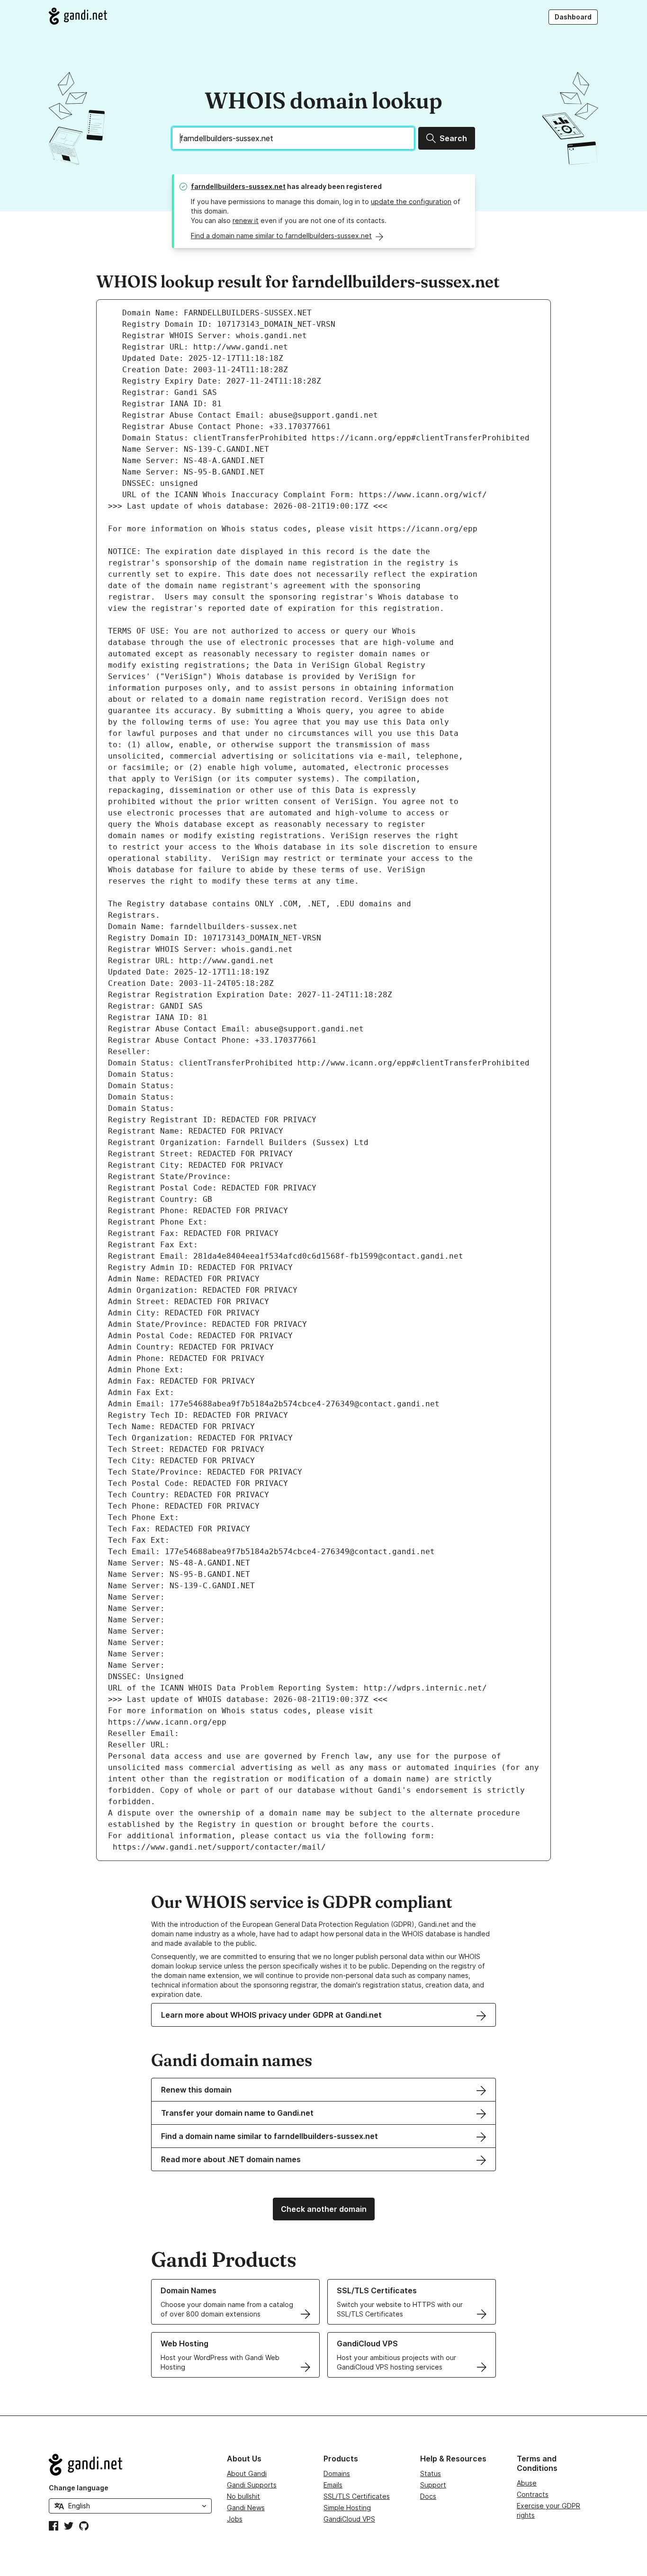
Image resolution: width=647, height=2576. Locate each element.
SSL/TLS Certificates (357, 2496)
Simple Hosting (347, 2508)
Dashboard (573, 17)
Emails (333, 2485)
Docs (428, 2496)
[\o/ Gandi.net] (130, 2465)
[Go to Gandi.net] (78, 16)
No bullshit (243, 2496)
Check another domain (324, 2209)
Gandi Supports (252, 2485)
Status (431, 2473)
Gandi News (246, 2508)
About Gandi (247, 2473)
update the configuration (411, 201)
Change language (79, 2488)
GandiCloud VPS (349, 2519)
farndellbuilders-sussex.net (238, 186)
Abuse (527, 2483)
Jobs (235, 2519)
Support (433, 2485)
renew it (246, 220)
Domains (337, 2473)
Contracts (533, 2494)
